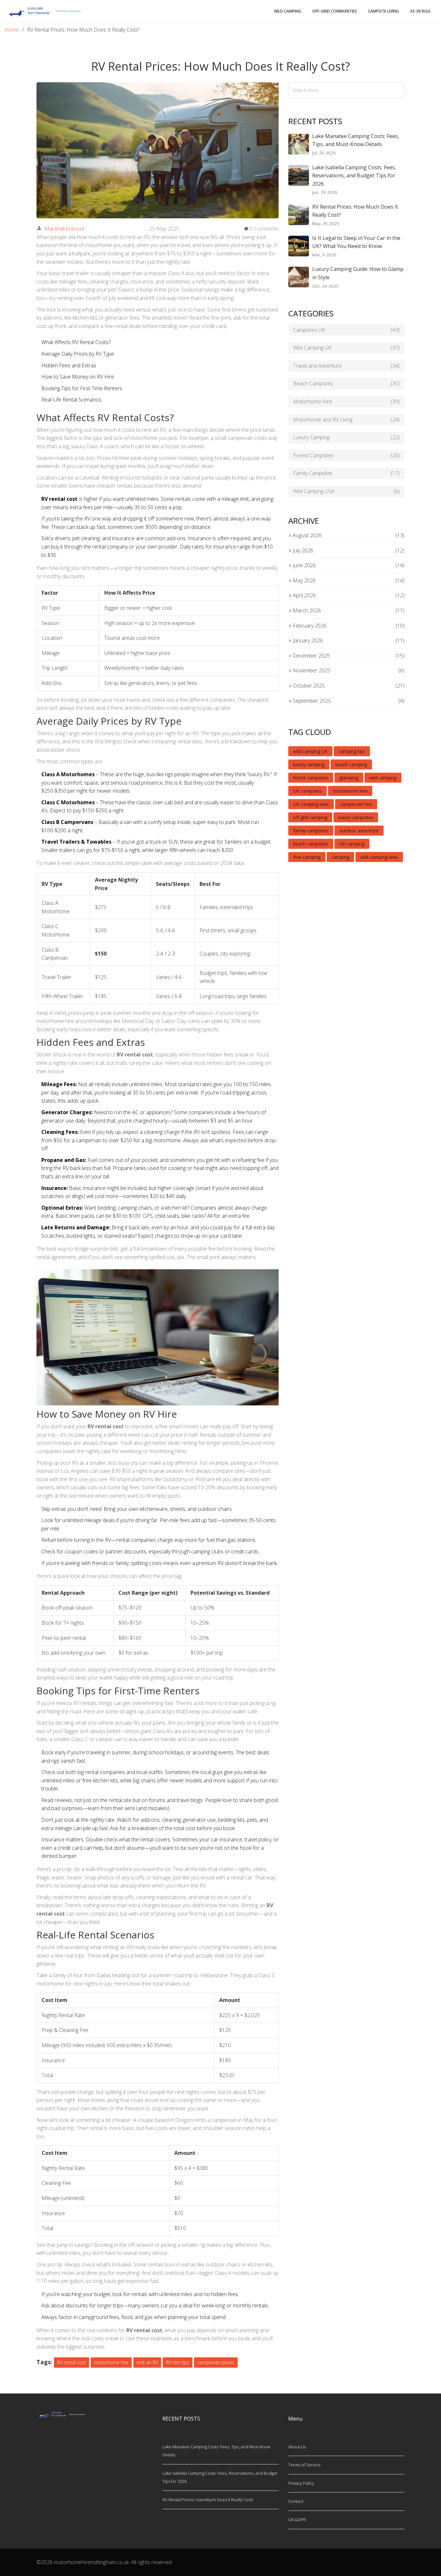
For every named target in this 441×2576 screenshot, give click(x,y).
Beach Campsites (346, 383)
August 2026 (307, 535)
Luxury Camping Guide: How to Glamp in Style (358, 273)
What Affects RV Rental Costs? (76, 342)
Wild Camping (287, 11)
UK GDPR (297, 2520)
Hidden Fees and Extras (69, 365)
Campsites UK (346, 330)
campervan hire (356, 804)
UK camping (352, 844)
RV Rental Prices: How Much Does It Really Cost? (355, 211)
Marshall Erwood (64, 229)
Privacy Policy (301, 2483)
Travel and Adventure (346, 366)
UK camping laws (311, 804)
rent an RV (147, 2362)
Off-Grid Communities (335, 11)
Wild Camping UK (346, 348)
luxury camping (309, 764)
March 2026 (306, 610)
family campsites (311, 831)
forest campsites (311, 778)
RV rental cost (72, 2362)
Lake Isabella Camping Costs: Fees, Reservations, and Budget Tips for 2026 (354, 176)
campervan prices (216, 2362)
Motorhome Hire (346, 401)
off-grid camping (310, 817)
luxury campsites (356, 817)
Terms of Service (304, 2465)
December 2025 (311, 656)
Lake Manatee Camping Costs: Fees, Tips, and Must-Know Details (356, 140)
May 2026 (304, 580)
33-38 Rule (420, 11)
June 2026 (304, 565)
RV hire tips (178, 2362)
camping (340, 857)
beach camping (351, 764)
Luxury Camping (346, 437)
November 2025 (311, 670)
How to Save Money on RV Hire (78, 377)
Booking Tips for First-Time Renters (82, 388)
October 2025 (308, 686)
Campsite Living (384, 11)
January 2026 (307, 640)
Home (12, 30)
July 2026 (302, 550)
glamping (349, 778)
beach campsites (311, 844)
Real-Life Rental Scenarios (71, 400)
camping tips (352, 751)
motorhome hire (111, 2362)
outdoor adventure (359, 831)
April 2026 (304, 595)
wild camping (383, 778)
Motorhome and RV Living (346, 420)
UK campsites (308, 791)
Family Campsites (346, 473)
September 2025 (311, 701)
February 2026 (309, 626)
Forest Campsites (346, 455)
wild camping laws (379, 857)
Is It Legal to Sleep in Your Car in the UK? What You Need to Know (356, 242)
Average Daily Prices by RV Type (78, 354)
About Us (297, 2447)
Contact (296, 2501)
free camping (307, 857)
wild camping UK (310, 751)
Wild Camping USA (346, 491)
